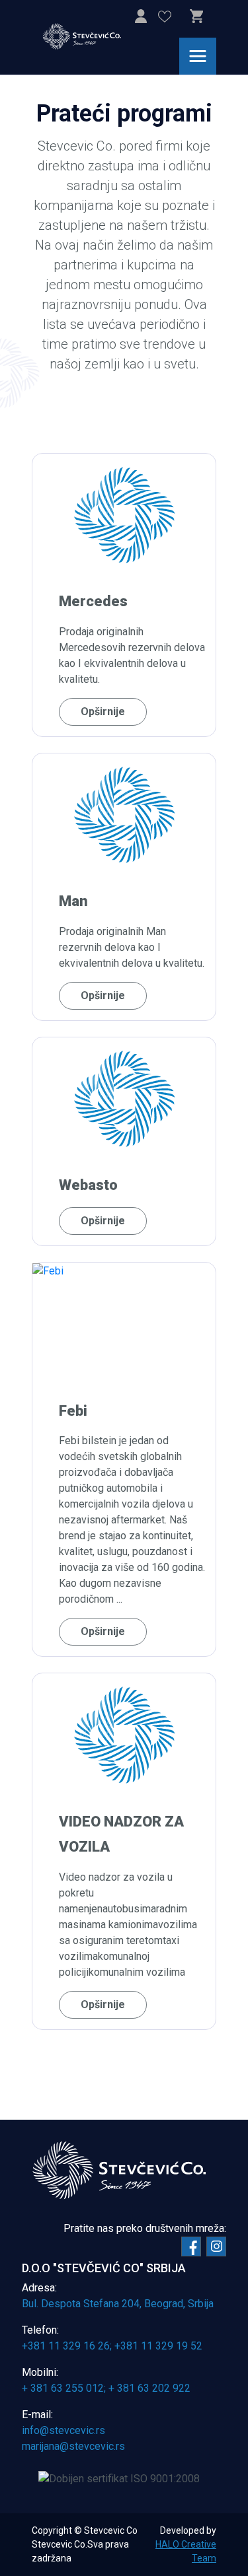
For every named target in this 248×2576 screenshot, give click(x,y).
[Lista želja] (165, 19)
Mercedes (93, 602)
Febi (73, 1411)
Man (73, 902)
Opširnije (103, 712)
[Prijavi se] (141, 19)
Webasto (88, 1185)
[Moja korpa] (196, 17)
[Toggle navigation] (198, 56)
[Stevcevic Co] (90, 36)
